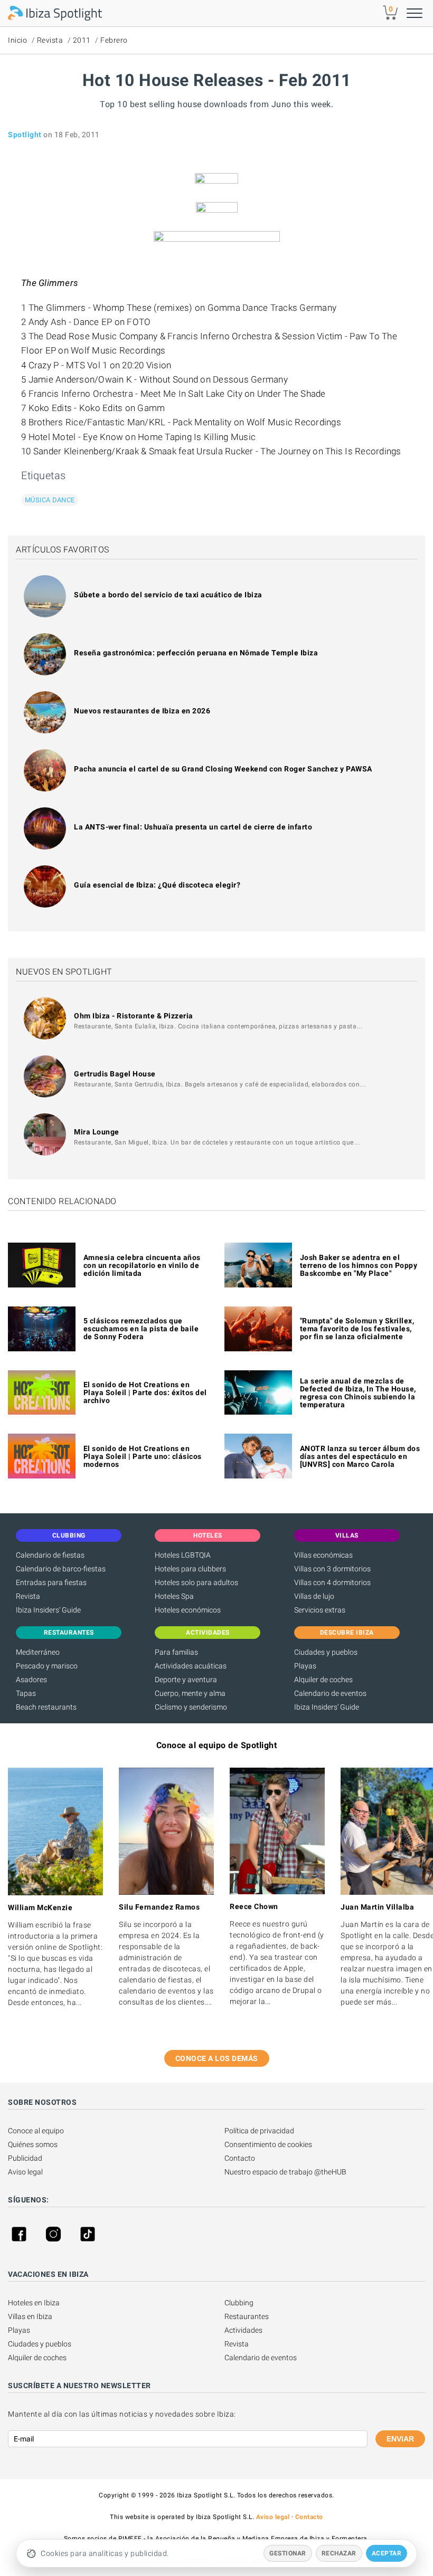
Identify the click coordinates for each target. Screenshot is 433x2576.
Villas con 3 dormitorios (332, 1569)
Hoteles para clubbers (190, 1569)
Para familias (176, 1652)
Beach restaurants (46, 1707)
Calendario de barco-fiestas (61, 1569)
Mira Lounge (97, 1132)
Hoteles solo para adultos (196, 1582)
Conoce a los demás (217, 2058)
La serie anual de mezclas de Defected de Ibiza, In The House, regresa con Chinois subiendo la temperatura (358, 1393)
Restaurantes (247, 2316)
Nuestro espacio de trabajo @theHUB (285, 2172)
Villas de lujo (314, 1596)
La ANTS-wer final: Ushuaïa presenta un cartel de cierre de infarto (193, 827)
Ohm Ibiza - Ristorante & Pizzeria (134, 1016)
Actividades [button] (208, 1633)
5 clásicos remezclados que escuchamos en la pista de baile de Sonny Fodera (141, 1329)
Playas (305, 1666)
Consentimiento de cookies (268, 2144)
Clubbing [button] (69, 1535)
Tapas (26, 1693)
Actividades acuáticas (191, 1666)
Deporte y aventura (186, 1680)
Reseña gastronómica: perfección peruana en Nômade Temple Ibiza (196, 653)
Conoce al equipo (36, 2131)
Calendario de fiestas (50, 1555)
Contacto (240, 2158)
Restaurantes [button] (69, 1633)
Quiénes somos (33, 2144)
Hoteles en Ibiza (34, 2303)
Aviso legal (25, 2172)
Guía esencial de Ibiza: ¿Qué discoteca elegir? (157, 885)
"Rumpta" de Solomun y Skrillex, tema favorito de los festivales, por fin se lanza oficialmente (357, 1329)
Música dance (50, 500)
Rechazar (339, 2553)
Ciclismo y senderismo (191, 1707)
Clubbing (239, 2303)
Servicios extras (320, 1610)
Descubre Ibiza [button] (347, 1633)
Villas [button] (347, 1535)
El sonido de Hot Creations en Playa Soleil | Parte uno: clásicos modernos (143, 1456)
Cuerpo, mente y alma (190, 1693)
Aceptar (387, 2553)
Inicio (17, 40)
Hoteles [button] (208, 1535)
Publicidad (25, 2158)
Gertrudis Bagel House (115, 1074)
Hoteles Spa (174, 1596)
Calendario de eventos (330, 1693)
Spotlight (25, 135)
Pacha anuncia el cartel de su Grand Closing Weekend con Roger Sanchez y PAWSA (223, 769)
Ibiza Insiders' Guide (48, 1610)
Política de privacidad (259, 2131)
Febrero (114, 40)
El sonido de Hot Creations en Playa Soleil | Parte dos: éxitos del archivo (145, 1392)
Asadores (31, 1680)
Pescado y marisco (47, 1666)
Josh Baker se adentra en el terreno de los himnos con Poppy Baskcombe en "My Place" (359, 1265)
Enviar (400, 2439)
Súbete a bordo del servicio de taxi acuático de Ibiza (168, 595)
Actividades (243, 2330)
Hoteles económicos (188, 1610)
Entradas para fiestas (51, 1582)
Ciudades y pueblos (326, 1652)
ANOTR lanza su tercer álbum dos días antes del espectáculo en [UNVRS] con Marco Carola (360, 1456)
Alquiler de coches (323, 1680)
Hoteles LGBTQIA (183, 1555)
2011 (82, 40)
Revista (50, 40)
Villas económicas (323, 1555)
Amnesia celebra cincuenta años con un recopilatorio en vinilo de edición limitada (142, 1265)
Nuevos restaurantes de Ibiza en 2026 (142, 711)
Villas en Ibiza (30, 2316)
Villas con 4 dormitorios (332, 1582)
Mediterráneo (38, 1652)
